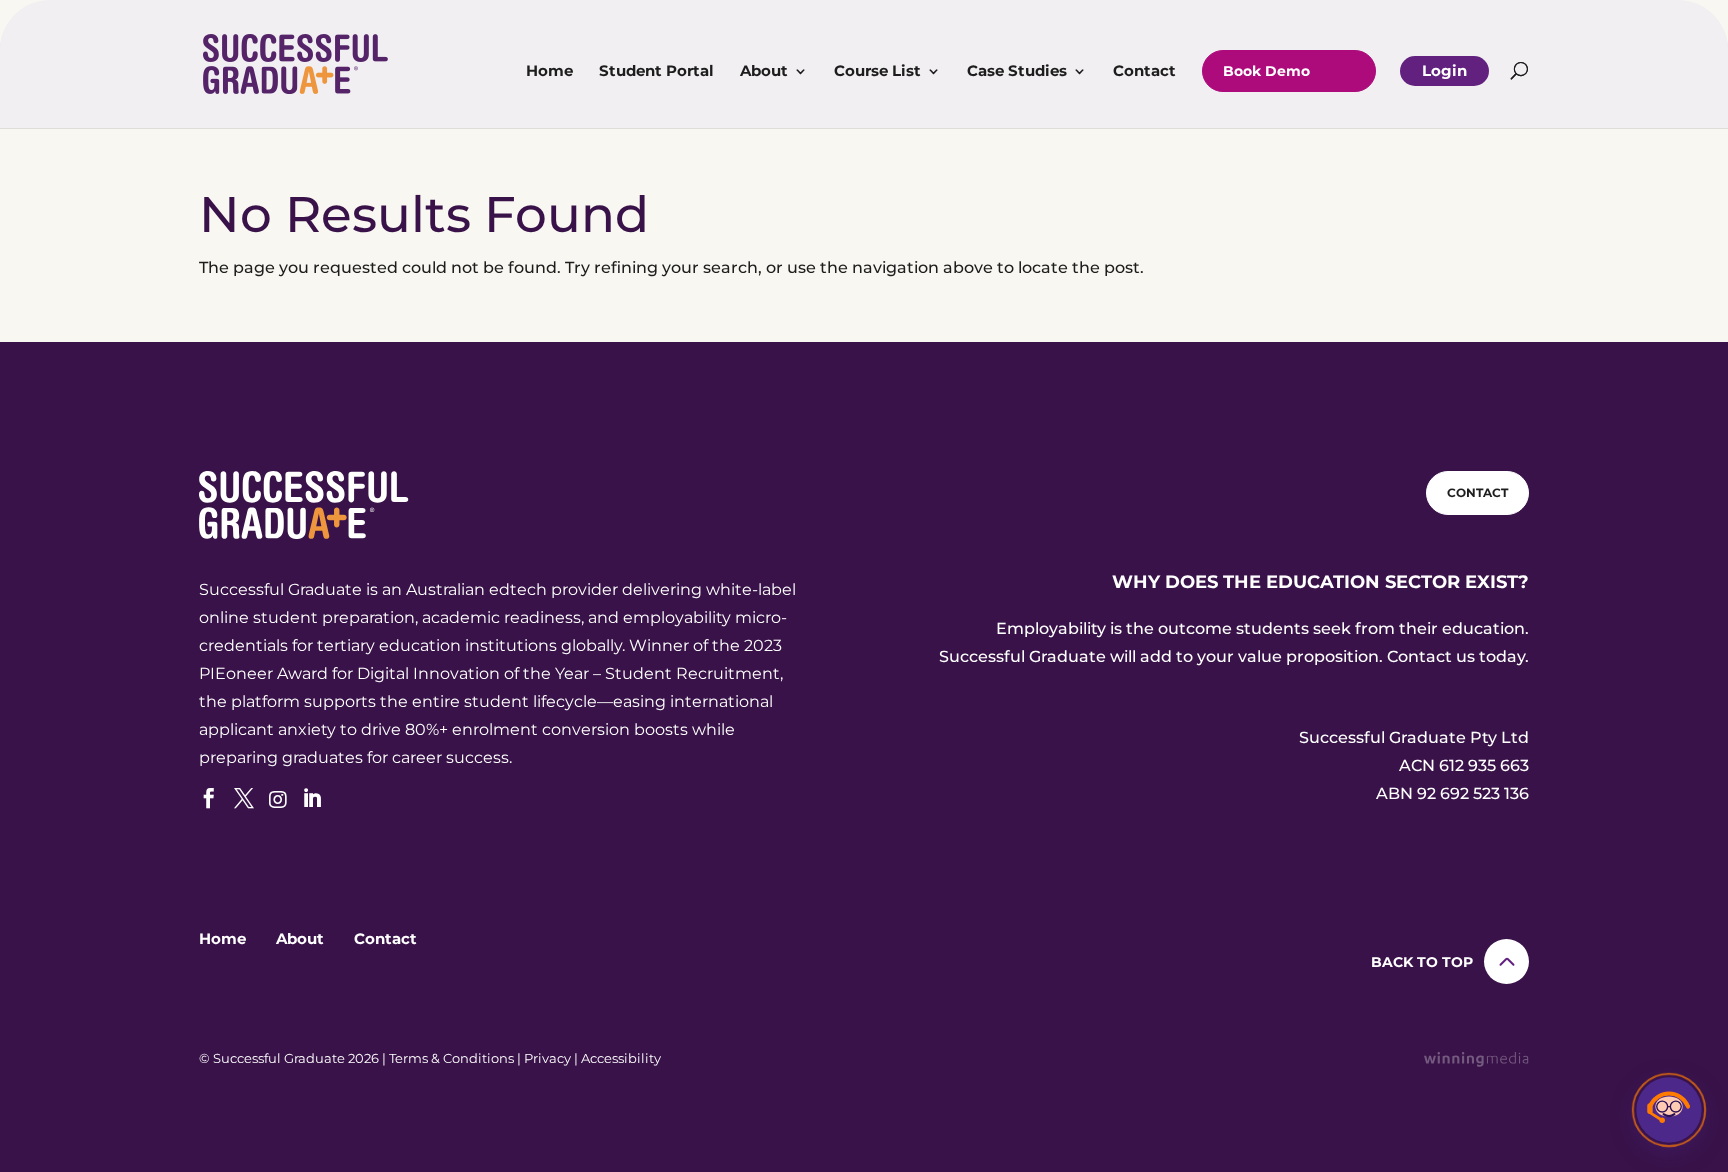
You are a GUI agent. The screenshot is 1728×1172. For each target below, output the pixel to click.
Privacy (547, 1058)
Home (549, 72)
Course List (877, 72)
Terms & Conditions (451, 1058)
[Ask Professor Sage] (1669, 1113)
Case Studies (1017, 72)
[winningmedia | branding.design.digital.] (1476, 1061)
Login (1444, 70)
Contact (1144, 72)
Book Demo (1266, 71)
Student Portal (656, 72)
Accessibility (621, 1058)
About (764, 72)
